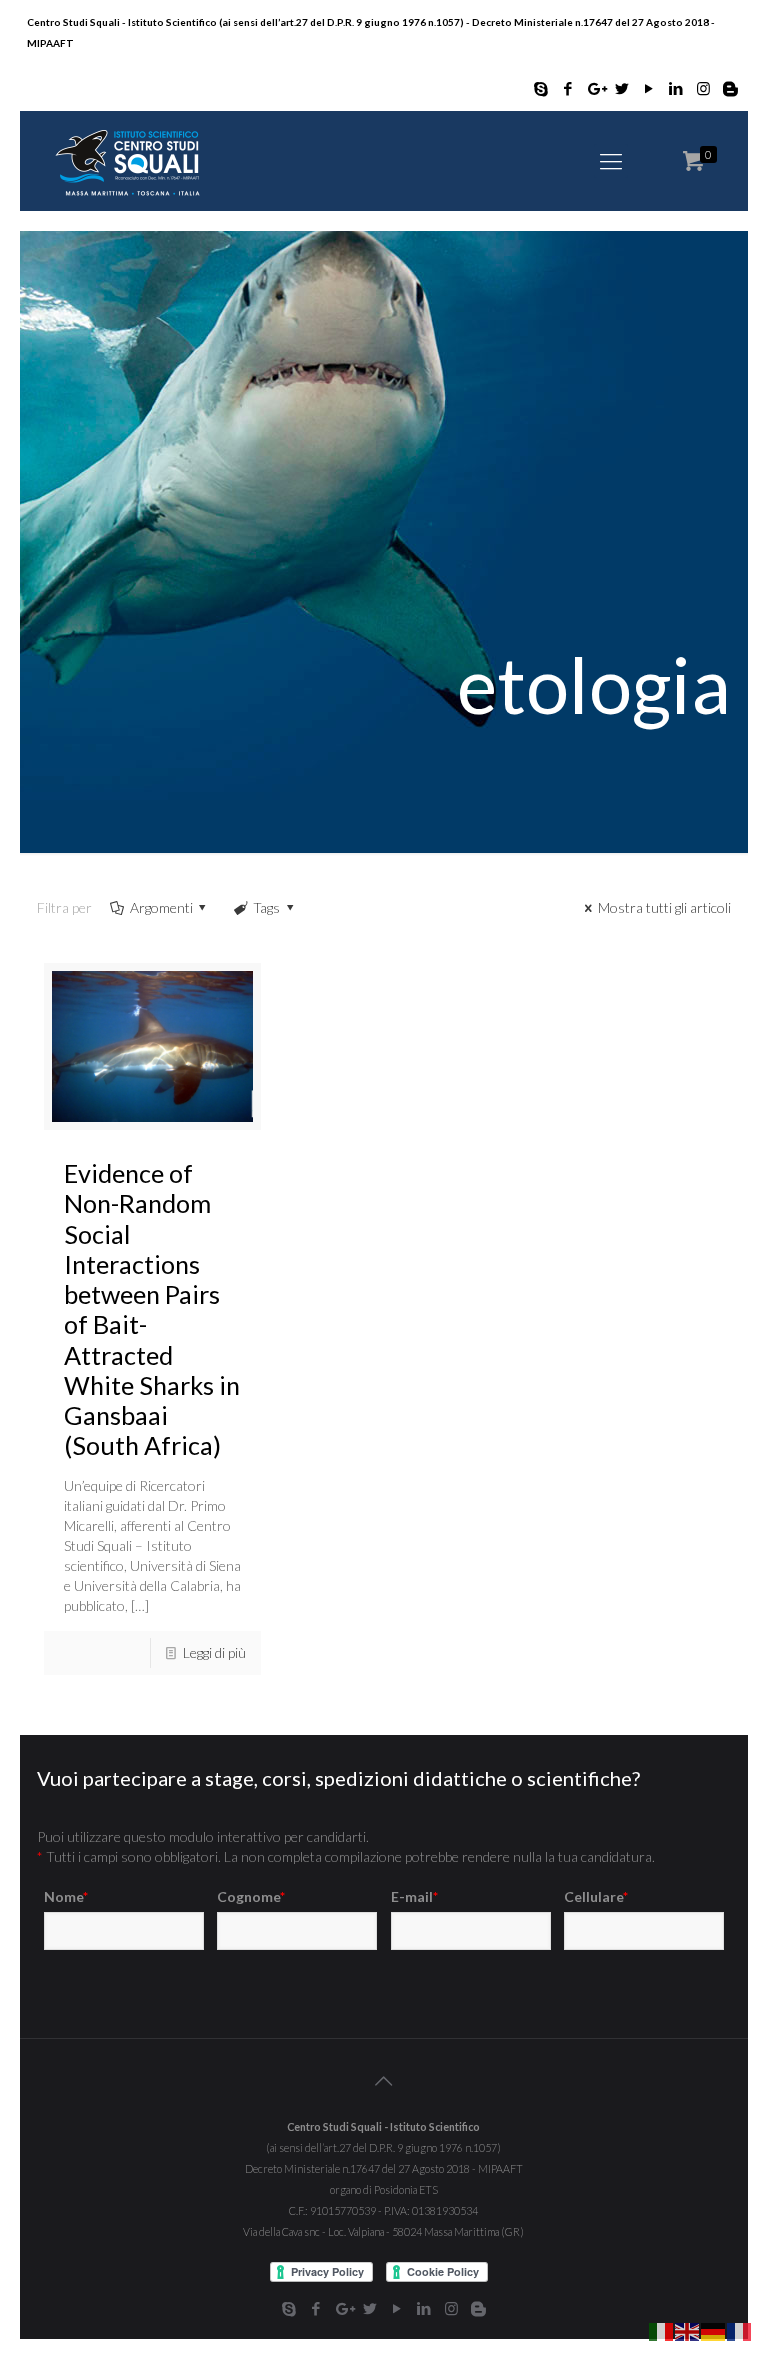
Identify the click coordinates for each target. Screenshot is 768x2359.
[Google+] (595, 88)
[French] (740, 2329)
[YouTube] (649, 88)
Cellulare (596, 1896)
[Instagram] (703, 88)
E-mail (414, 1896)
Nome (66, 1896)
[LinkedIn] (676, 88)
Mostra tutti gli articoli (664, 907)
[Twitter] (622, 88)
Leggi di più (214, 1652)
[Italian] (662, 2329)
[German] (714, 2329)
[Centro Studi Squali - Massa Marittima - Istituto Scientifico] (127, 161)
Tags (266, 907)
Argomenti (161, 907)
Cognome (251, 1896)
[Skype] (541, 88)
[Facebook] (568, 88)
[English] (688, 2329)
